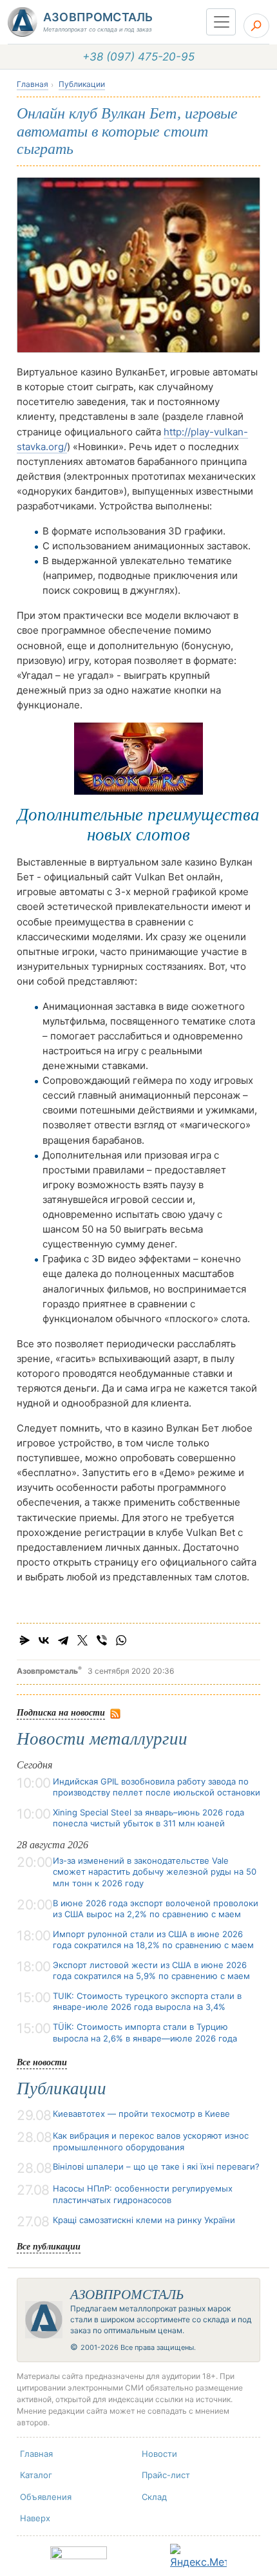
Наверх (35, 2518)
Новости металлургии (102, 1739)
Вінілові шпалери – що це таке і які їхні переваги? (156, 2166)
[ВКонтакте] (44, 1640)
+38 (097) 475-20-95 (138, 57)
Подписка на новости (61, 1712)
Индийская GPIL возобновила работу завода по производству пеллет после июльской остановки (157, 1787)
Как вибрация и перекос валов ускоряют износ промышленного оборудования (151, 2141)
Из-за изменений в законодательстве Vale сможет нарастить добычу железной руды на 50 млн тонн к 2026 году (155, 1872)
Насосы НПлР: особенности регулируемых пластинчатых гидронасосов (143, 2194)
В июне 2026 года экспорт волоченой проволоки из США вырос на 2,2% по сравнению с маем (156, 1909)
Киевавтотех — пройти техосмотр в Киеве (141, 2114)
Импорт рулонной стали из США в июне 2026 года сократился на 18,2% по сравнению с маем (153, 1940)
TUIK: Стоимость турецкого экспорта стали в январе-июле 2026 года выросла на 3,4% (147, 2002)
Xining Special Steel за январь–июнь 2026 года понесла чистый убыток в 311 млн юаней (148, 1818)
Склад (154, 2497)
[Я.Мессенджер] (24, 1640)
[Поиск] (256, 26)
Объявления (46, 2497)
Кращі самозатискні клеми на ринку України (144, 2220)
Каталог (36, 2475)
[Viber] (102, 1640)
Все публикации (49, 2246)
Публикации (82, 84)
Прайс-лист (166, 2475)
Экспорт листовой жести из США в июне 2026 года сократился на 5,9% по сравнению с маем (151, 1971)
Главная (33, 84)
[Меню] (221, 22)
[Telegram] (63, 1640)
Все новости (42, 2062)
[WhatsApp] (121, 1640)
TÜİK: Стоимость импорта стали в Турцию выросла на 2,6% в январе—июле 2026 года (145, 2032)
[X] (82, 1640)
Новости (159, 2454)
